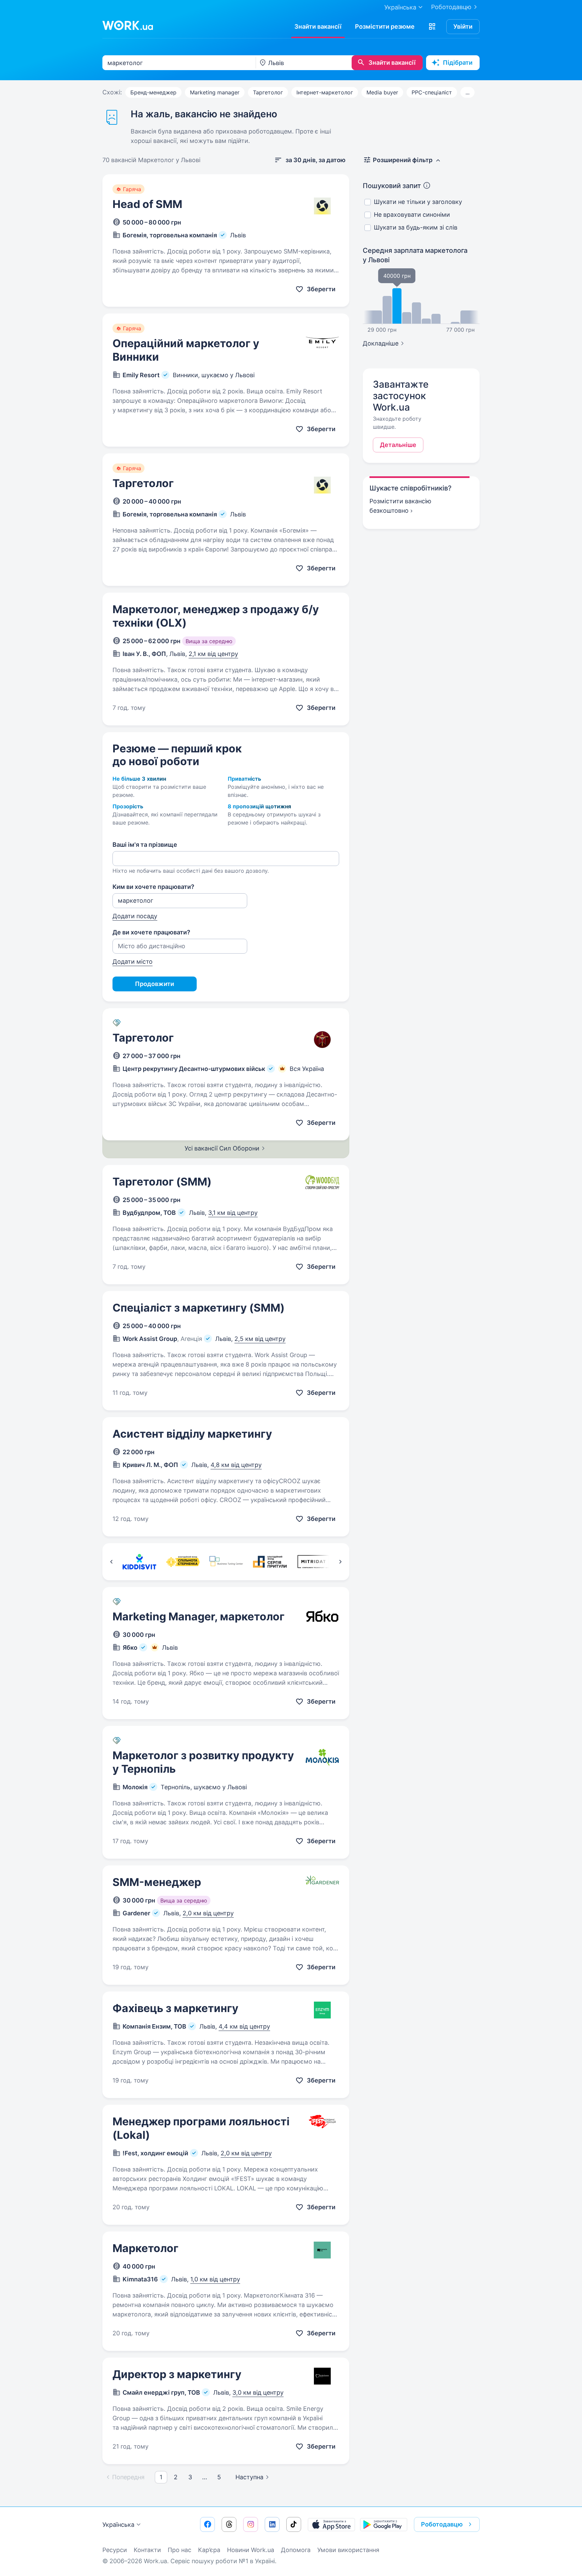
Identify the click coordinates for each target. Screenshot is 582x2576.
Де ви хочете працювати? (151, 932)
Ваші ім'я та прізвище (145, 845)
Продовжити (155, 984)
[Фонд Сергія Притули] (270, 1562)
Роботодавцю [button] (442, 2524)
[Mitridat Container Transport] (313, 1562)
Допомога (296, 2550)
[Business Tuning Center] (226, 1562)
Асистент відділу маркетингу (192, 1434)
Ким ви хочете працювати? (153, 887)
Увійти (463, 26)
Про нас (180, 2550)
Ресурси (115, 2550)
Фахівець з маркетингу (175, 2008)
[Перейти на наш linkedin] (272, 2524)
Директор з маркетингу (177, 2374)
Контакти (147, 2550)
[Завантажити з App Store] (331, 2524)
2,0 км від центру (208, 1913)
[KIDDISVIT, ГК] (139, 1562)
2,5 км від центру (260, 1339)
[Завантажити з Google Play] (384, 2524)
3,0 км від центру (258, 2392)
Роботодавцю (451, 7)
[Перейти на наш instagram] (251, 2524)
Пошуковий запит (392, 186)
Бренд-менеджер (153, 92)
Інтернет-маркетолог (325, 92)
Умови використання (348, 2550)
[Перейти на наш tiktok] (294, 2524)
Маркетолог (145, 2248)
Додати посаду (135, 916)
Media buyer (382, 92)
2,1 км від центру (213, 654)
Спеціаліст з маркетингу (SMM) (199, 1308)
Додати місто (133, 962)
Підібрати (458, 63)
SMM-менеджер (157, 1882)
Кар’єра (209, 2550)
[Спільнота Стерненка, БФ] (183, 1562)
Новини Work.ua (251, 2550)
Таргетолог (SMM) (162, 1182)
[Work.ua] (128, 25)
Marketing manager (215, 92)
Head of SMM (147, 204)
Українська (118, 2525)
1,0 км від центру (215, 2279)
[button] (432, 27)
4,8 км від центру (236, 1465)
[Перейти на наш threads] (229, 2524)
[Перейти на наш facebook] (207, 2524)
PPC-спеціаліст (432, 92)
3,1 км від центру (233, 1213)
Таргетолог (268, 92)
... (467, 92)
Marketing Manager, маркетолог (199, 1616)
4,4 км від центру (244, 2026)
